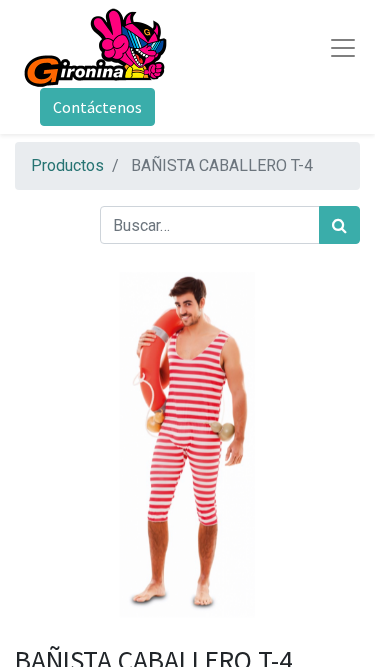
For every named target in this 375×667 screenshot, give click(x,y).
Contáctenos (97, 107)
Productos (67, 165)
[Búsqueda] (339, 225)
